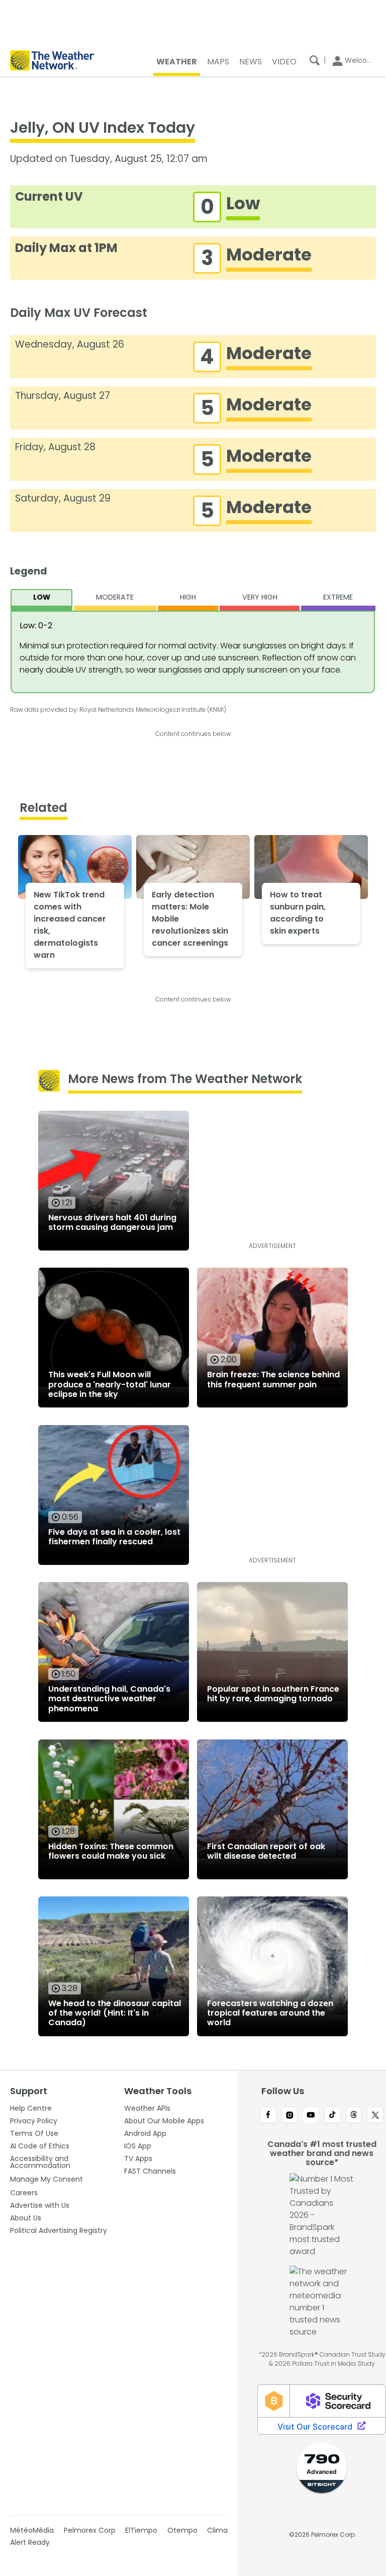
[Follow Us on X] (375, 2116)
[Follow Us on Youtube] (311, 2116)
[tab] (42, 600)
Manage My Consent (46, 2179)
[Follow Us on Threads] (354, 2116)
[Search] (315, 60)
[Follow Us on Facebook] (268, 2116)
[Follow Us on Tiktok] (332, 2116)
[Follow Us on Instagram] (290, 2116)
